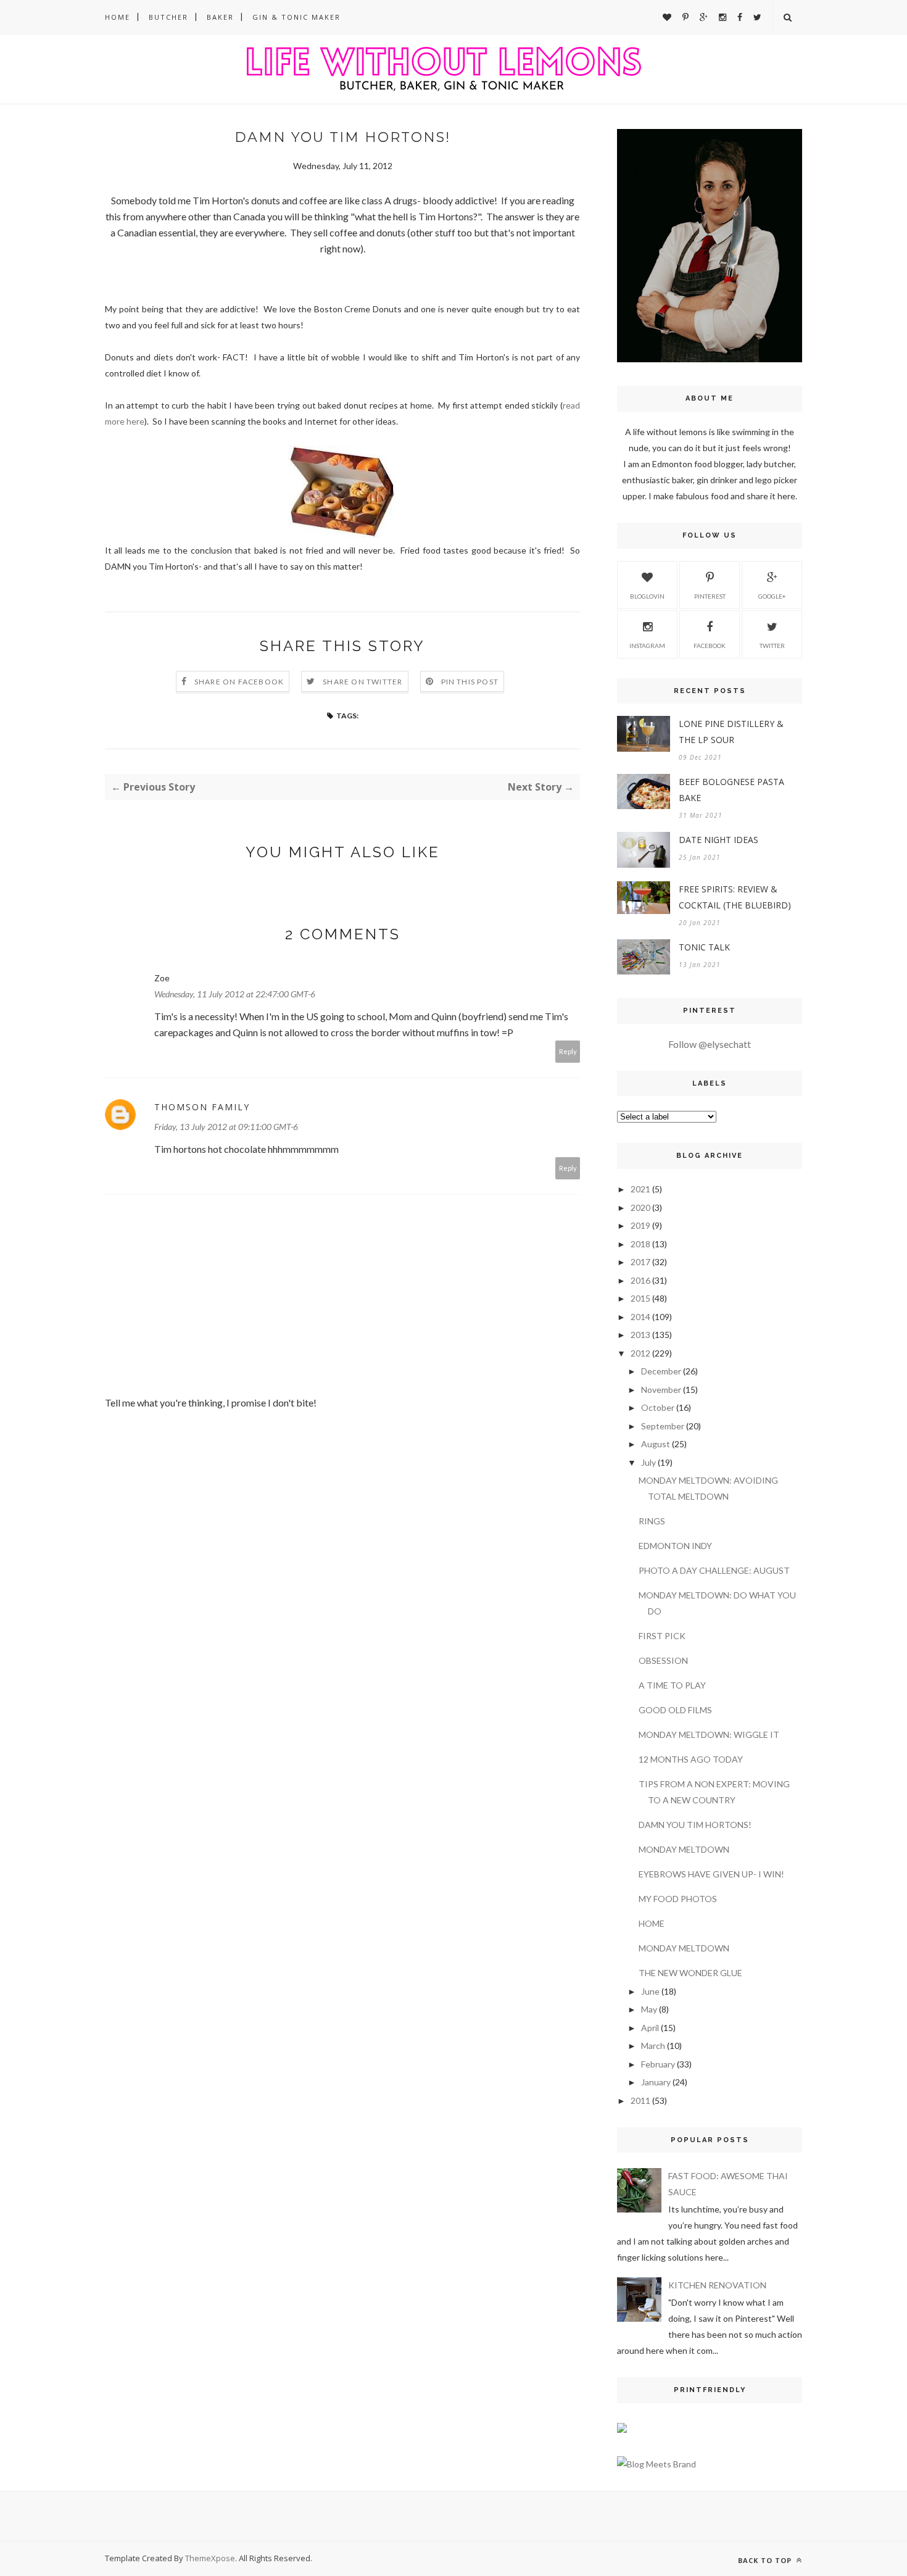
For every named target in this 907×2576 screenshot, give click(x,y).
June (650, 1991)
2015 (640, 1298)
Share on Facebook (239, 682)
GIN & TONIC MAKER (296, 17)
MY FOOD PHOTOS (678, 1899)
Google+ (772, 596)
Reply (568, 1051)
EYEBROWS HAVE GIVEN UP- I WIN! (711, 1874)
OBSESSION (663, 1660)
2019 (640, 1225)
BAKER (220, 17)
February (658, 2064)
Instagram (647, 646)
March (653, 2046)
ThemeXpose (210, 2558)
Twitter (772, 646)
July (648, 1462)
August (656, 1444)
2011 (640, 2100)
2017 (640, 1262)
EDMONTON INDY (675, 1546)
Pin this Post (470, 682)
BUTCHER (168, 17)
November (661, 1390)
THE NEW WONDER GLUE (690, 1973)
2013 (640, 1335)
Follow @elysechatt (710, 1044)
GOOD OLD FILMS (675, 1710)
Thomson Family (202, 1107)
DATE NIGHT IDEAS (719, 840)
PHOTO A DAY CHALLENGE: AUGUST (714, 1570)
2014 (640, 1317)
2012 (640, 1353)
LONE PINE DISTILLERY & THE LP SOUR (731, 732)
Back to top (766, 2560)
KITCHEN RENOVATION (717, 2285)
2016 (640, 1280)
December (661, 1371)
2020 (640, 1207)
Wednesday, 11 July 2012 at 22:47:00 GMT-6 (235, 994)
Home (118, 17)
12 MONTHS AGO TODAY (691, 1759)
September (663, 1426)
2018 (640, 1244)
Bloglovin (647, 596)
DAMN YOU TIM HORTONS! (695, 1825)
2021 (640, 1189)
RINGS (652, 1521)
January (656, 2082)
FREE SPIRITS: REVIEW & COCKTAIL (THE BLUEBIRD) (735, 897)
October (658, 1407)
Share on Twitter (362, 682)
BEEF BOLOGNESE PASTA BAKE (731, 790)
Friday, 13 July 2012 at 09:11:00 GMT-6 (226, 1127)
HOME (652, 1923)
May (649, 2009)
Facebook (710, 646)
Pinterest (710, 596)
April (650, 2028)
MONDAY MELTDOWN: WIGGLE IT (709, 1735)
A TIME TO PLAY (672, 1685)
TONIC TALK (704, 947)
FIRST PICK (662, 1636)
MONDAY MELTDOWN (684, 1849)
